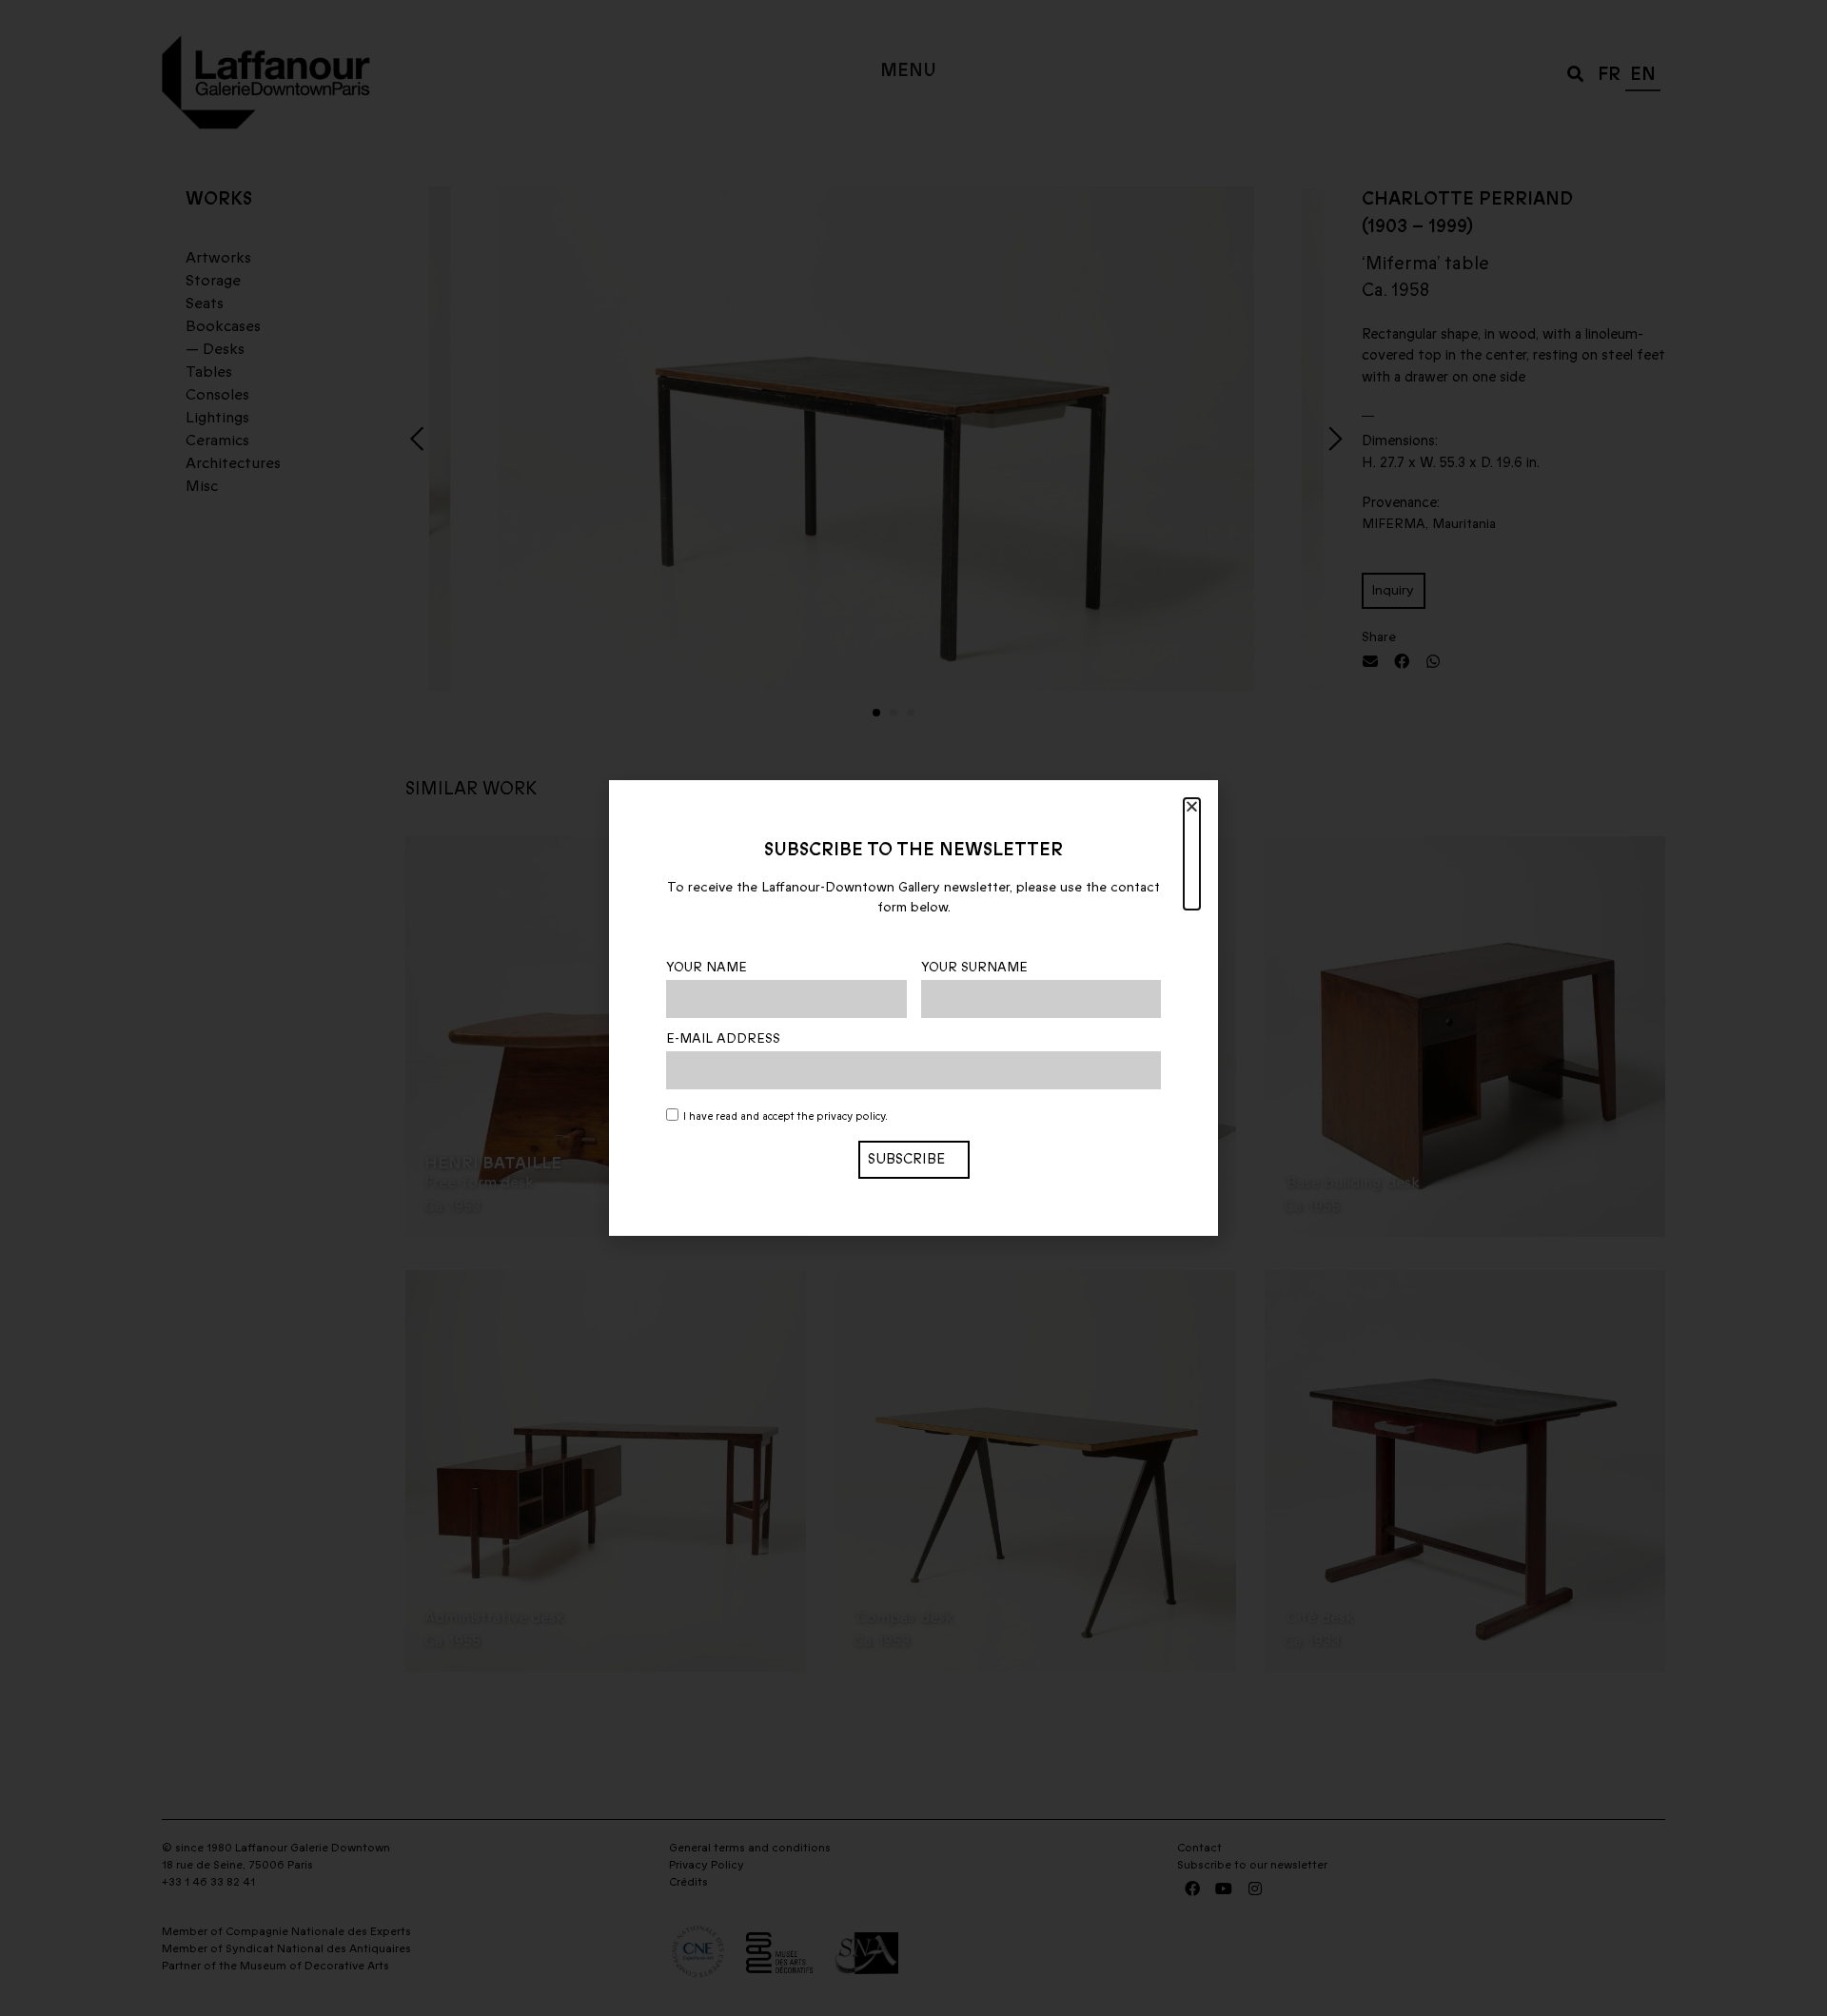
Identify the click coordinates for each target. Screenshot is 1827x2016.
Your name (707, 968)
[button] (1192, 854)
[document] (913, 1008)
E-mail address (723, 1039)
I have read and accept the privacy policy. (786, 1116)
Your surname (974, 968)
